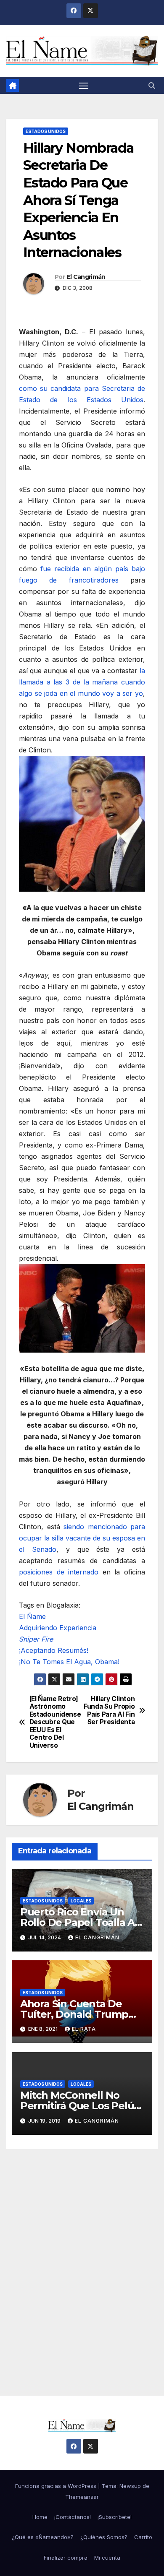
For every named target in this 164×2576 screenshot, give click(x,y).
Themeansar (82, 2497)
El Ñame (32, 1616)
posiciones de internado (59, 1572)
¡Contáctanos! (73, 2517)
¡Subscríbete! (115, 2517)
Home (40, 2517)
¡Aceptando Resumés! (54, 1650)
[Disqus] (82, 2262)
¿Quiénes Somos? (104, 2537)
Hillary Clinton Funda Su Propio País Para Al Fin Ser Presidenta (109, 1711)
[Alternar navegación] (84, 86)
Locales (81, 1901)
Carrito (143, 2537)
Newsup (130, 2486)
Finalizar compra (66, 2558)
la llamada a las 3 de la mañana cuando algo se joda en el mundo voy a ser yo (82, 682)
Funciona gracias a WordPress (57, 2486)
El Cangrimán (86, 277)
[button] (152, 86)
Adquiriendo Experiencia (58, 1628)
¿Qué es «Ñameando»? (43, 2537)
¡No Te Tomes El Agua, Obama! (69, 1662)
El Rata (84, 2029)
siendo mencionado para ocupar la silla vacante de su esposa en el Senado (82, 1538)
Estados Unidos (46, 131)
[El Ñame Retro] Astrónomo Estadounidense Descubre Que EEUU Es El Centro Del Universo (55, 1722)
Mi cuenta (107, 2558)
